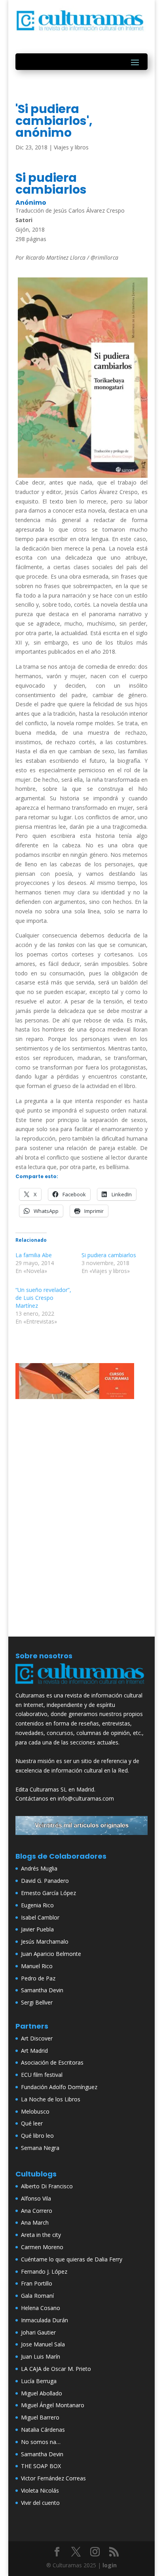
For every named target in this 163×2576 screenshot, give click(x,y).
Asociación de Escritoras (52, 2062)
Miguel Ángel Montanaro (53, 2405)
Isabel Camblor (40, 1917)
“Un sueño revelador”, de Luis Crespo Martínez (43, 1298)
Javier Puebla (37, 1929)
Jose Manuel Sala (43, 2344)
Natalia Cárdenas (43, 2430)
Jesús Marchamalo (45, 1941)
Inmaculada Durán (45, 2320)
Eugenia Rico (37, 1905)
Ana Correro (37, 2211)
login (110, 2565)
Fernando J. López (44, 2271)
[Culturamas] (81, 1686)
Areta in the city (41, 2235)
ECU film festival (42, 2075)
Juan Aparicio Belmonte (51, 1954)
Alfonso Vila (36, 2198)
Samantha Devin (42, 1990)
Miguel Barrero (40, 2417)
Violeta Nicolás (40, 2490)
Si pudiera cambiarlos (109, 1255)
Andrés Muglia (39, 1868)
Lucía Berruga (39, 2381)
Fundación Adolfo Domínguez (59, 2087)
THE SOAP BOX (41, 2466)
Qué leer (32, 2123)
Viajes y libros (71, 147)
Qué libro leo (37, 2136)
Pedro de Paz (38, 1978)
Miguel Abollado (42, 2393)
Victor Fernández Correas (53, 2478)
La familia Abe (34, 1255)
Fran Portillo (37, 2283)
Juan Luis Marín (41, 2356)
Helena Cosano (41, 2308)
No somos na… (41, 2442)
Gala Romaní (37, 2296)
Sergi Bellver (37, 2002)
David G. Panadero (45, 1881)
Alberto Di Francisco (47, 2186)
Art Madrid (34, 2051)
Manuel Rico (37, 1966)
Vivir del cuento (40, 2503)
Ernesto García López (48, 1893)
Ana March (35, 2222)
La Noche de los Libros (51, 2099)
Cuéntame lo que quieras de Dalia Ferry (72, 2259)
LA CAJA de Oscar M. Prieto (56, 2369)
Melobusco (35, 2111)
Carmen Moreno (42, 2247)
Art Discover (37, 2038)
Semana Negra (40, 2148)
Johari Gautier (38, 2332)
